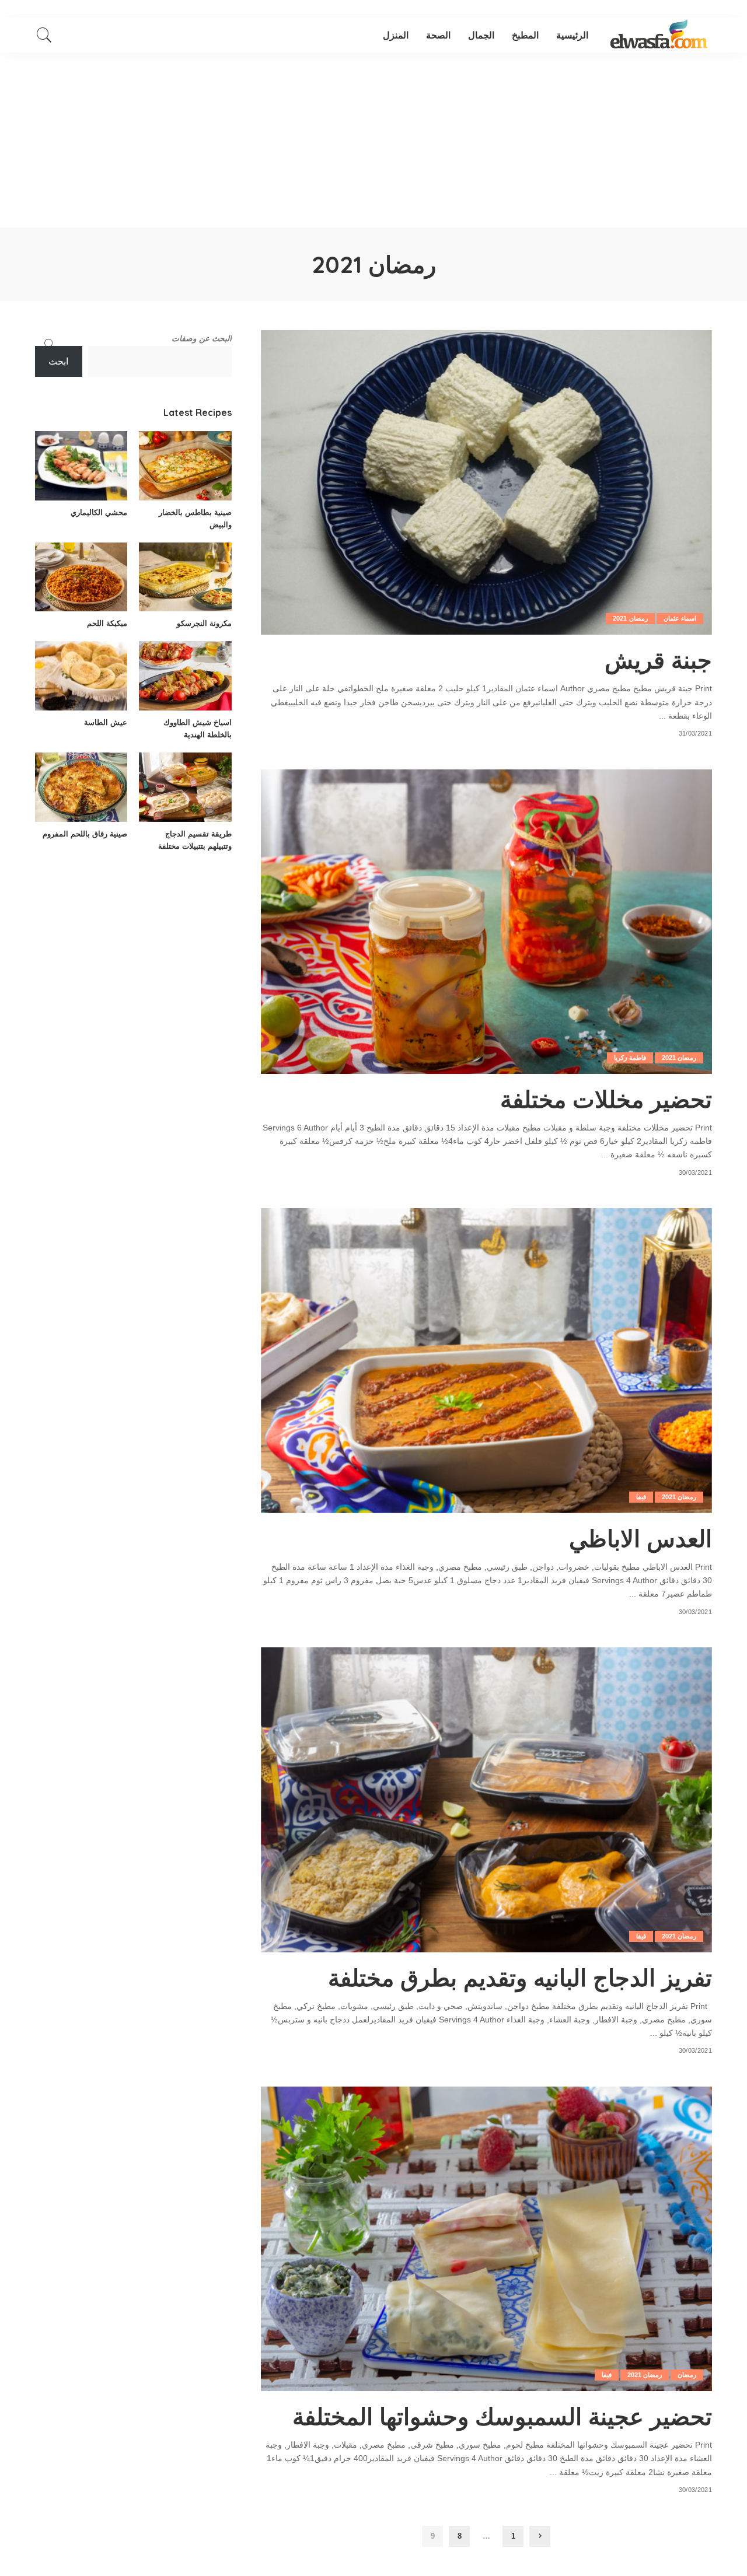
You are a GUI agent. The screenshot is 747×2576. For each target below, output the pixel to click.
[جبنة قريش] (486, 482)
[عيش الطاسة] (81, 676)
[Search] (44, 35)
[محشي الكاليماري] (81, 466)
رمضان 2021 (630, 618)
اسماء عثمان (680, 618)
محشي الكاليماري (99, 512)
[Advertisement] (373, 140)
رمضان (687, 2375)
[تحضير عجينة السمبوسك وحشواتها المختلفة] (486, 2239)
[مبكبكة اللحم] (81, 577)
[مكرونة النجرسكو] (185, 577)
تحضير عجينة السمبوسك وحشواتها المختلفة (502, 2416)
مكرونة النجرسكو (204, 623)
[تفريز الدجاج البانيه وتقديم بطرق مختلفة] (486, 1800)
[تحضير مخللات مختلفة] (486, 922)
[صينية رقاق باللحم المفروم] (81, 787)
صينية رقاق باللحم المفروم (85, 834)
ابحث (58, 361)
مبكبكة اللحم (107, 623)
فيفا (641, 1497)
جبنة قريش (658, 660)
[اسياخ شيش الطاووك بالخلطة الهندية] (185, 676)
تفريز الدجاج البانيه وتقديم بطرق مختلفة (520, 1978)
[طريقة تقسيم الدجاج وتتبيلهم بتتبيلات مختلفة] (185, 787)
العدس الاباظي (640, 1538)
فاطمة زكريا (630, 1058)
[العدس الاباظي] (486, 1360)
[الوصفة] (659, 35)
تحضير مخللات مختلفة (606, 1099)
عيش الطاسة (106, 722)
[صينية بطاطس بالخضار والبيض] (185, 466)
